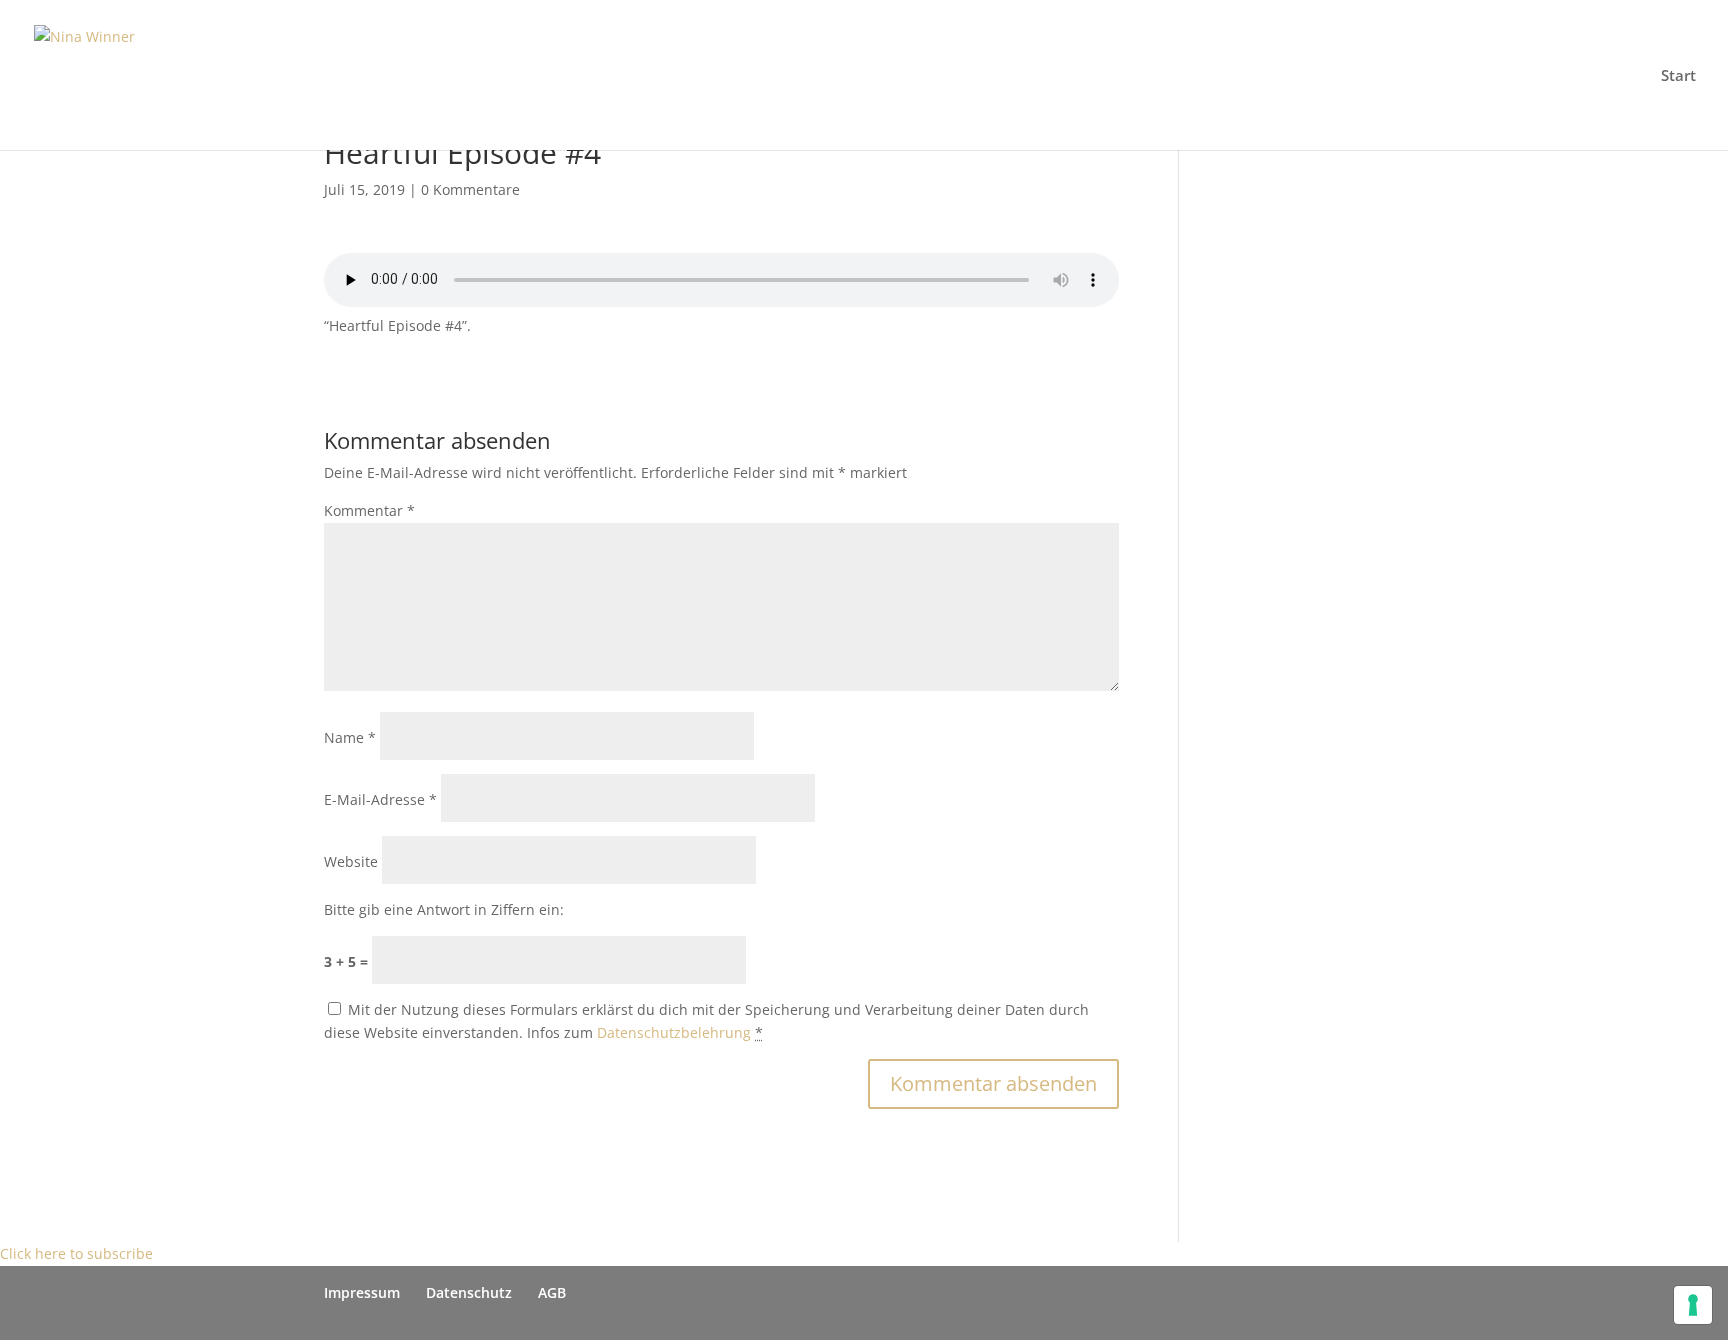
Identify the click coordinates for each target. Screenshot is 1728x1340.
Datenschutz (469, 1292)
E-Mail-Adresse (380, 799)
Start (1678, 76)
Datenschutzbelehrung (674, 1032)
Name (350, 737)
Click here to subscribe (76, 1253)
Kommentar (369, 510)
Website (351, 861)
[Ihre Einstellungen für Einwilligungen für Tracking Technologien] (1693, 1305)
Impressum (362, 1292)
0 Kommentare (470, 189)
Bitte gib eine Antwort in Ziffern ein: (444, 909)
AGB (552, 1292)
